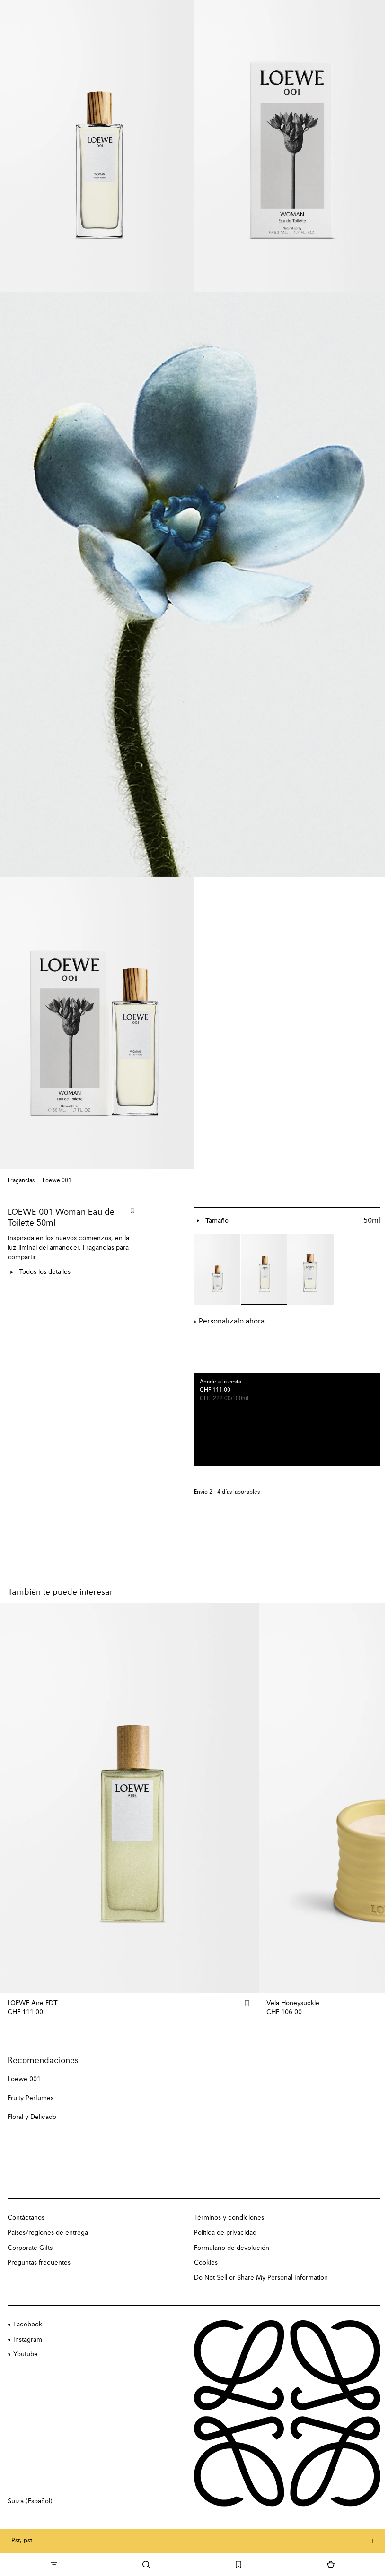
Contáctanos (26, 2218)
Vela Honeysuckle (293, 2003)
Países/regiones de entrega (48, 2233)
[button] (287, 1492)
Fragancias (21, 1181)
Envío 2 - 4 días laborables (227, 1492)
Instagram (28, 2340)
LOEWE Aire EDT (33, 2003)
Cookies (206, 2263)
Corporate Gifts (30, 2248)
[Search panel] (146, 2565)
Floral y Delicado (32, 2117)
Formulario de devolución (232, 2248)
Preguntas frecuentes (39, 2263)
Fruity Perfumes (31, 2098)
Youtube (26, 2354)
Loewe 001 (57, 1181)
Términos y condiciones (229, 2218)
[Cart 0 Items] (331, 2565)
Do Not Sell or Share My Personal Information (261, 2278)
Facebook (28, 2325)
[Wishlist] (239, 2565)
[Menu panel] (54, 2565)
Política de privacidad (225, 2233)
